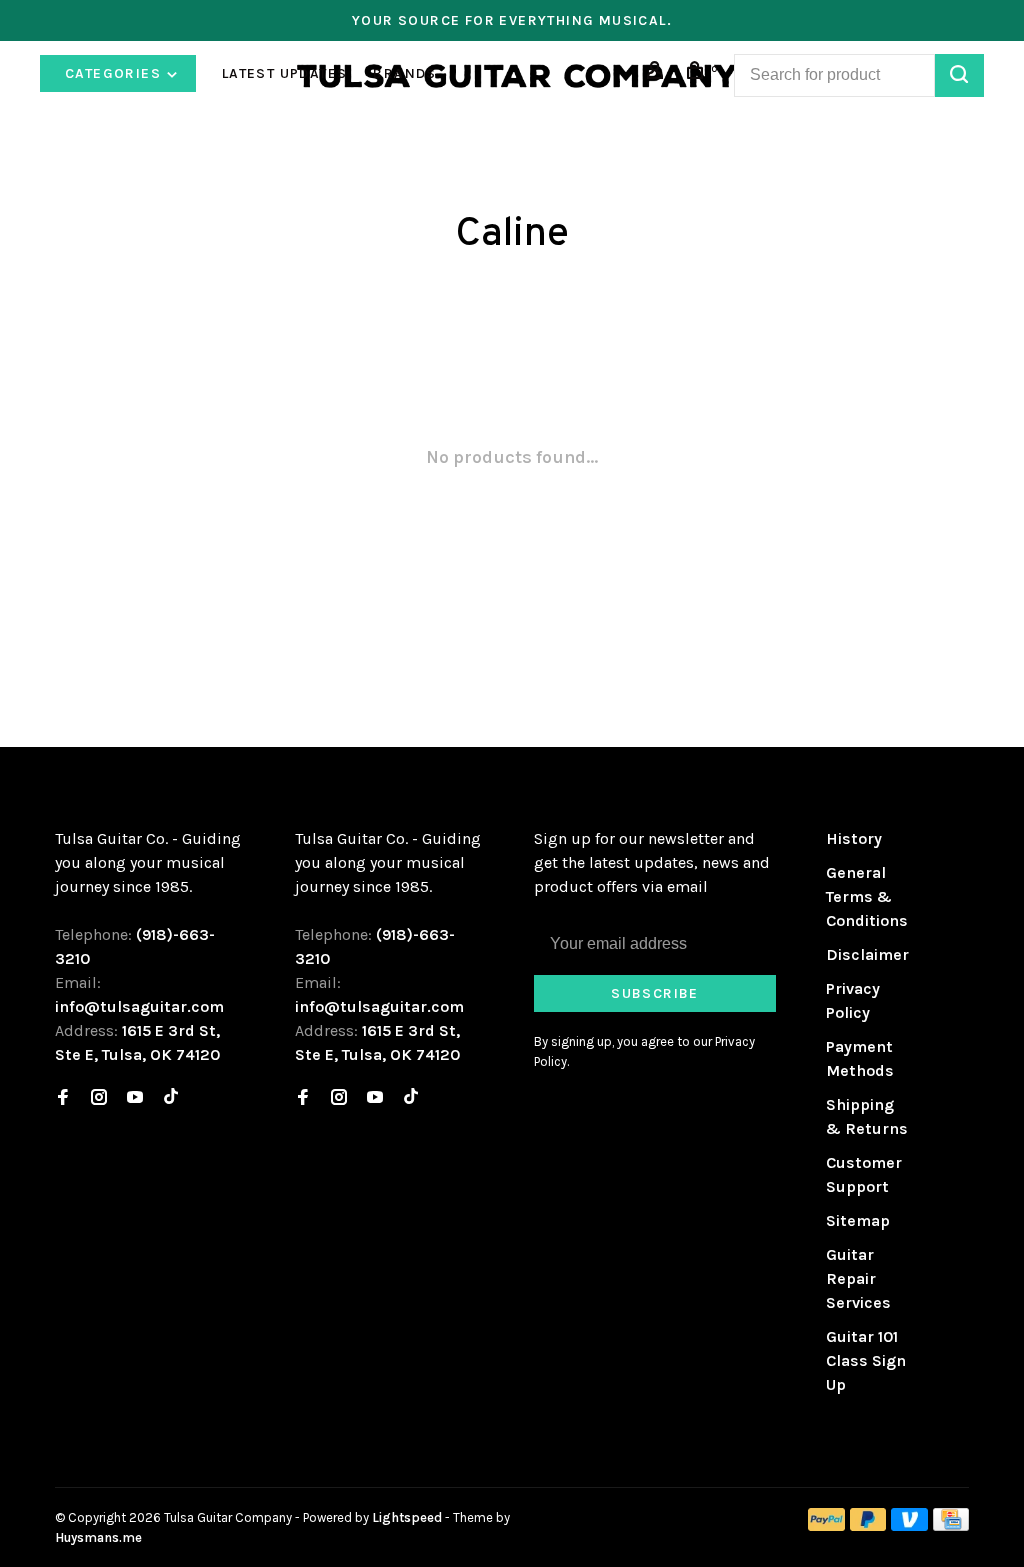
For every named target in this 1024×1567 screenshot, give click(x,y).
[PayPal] (826, 1525)
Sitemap (858, 1220)
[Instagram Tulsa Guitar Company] (99, 1098)
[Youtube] (135, 1098)
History (854, 838)
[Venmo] (909, 1525)
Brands (404, 73)
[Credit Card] (951, 1525)
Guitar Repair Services (858, 1278)
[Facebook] (63, 1098)
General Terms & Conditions (867, 896)
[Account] (658, 73)
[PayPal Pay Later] (868, 1525)
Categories (115, 73)
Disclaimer (867, 954)
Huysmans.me (98, 1537)
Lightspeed (407, 1517)
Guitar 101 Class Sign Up (866, 1360)
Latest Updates (285, 73)
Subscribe (655, 993)
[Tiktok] (171, 1098)
